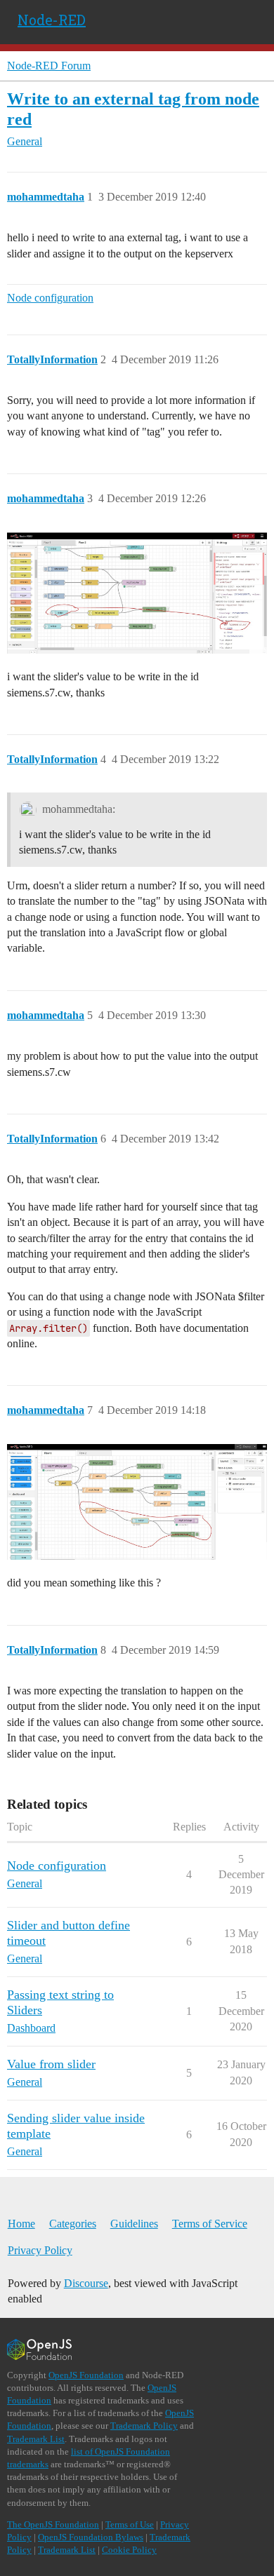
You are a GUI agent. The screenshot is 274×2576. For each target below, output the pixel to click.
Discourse (86, 2283)
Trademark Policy (144, 2426)
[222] (137, 593)
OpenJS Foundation (86, 2375)
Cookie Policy (129, 2550)
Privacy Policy (40, 2250)
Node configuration (50, 298)
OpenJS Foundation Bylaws (91, 2537)
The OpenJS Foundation (53, 2524)
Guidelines (134, 2224)
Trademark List (36, 2439)
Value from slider (51, 2064)
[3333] (137, 1502)
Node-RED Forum (49, 66)
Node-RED (52, 20)
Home (21, 2224)
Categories (73, 2224)
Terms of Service (210, 2224)
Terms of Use (130, 2524)
